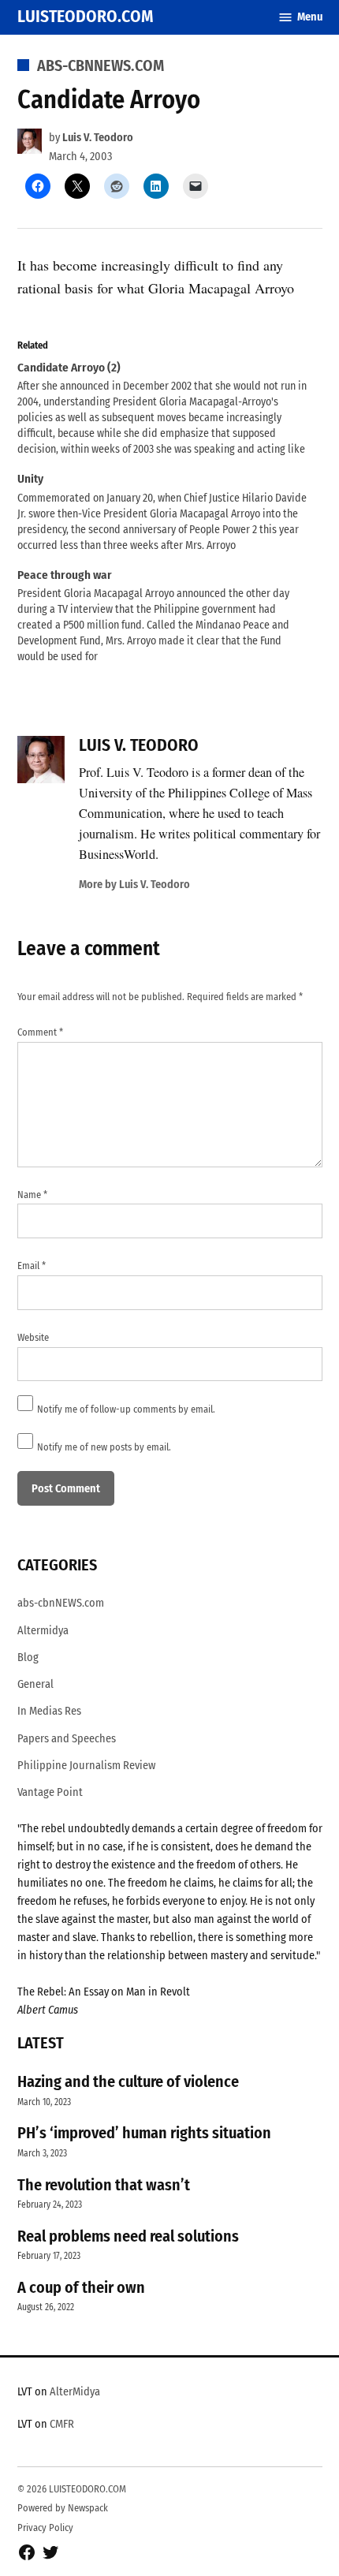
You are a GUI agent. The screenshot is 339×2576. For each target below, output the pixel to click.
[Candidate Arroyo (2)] (162, 409)
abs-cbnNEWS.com (101, 65)
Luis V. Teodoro (98, 138)
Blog (28, 1658)
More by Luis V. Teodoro (134, 885)
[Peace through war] (162, 616)
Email (32, 1266)
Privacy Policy (45, 2527)
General (35, 1684)
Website (33, 1337)
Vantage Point (50, 1792)
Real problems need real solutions (128, 2236)
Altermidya (43, 1631)
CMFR (62, 2424)
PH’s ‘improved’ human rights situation (144, 2133)
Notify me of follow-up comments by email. (126, 1409)
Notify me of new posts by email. (104, 1447)
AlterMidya (75, 2392)
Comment (40, 1032)
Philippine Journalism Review (86, 1766)
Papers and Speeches (67, 1739)
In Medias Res (49, 1711)
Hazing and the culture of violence (128, 2081)
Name (32, 1195)
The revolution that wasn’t (104, 2185)
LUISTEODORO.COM (86, 17)
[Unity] (162, 512)
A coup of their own (81, 2287)
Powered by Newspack (63, 2508)
